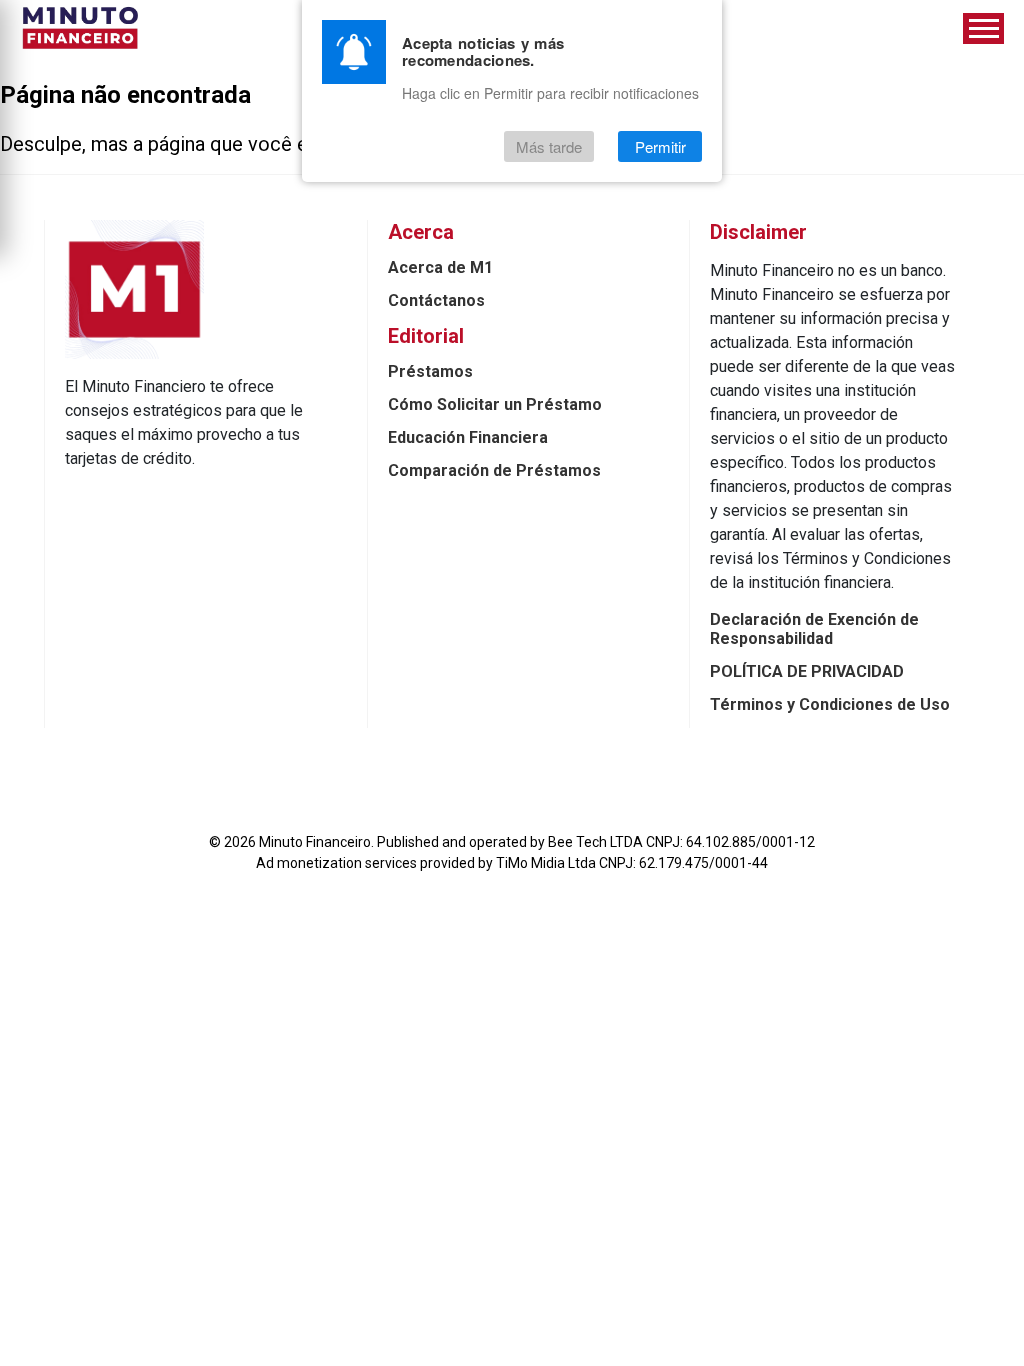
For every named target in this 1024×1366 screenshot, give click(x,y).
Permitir (660, 146)
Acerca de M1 (440, 267)
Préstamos (430, 371)
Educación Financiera (468, 437)
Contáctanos (436, 300)
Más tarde (549, 146)
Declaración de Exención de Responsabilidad (814, 629)
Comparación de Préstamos (494, 470)
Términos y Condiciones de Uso (830, 704)
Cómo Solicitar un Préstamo (495, 404)
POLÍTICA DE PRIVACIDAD (807, 671)
